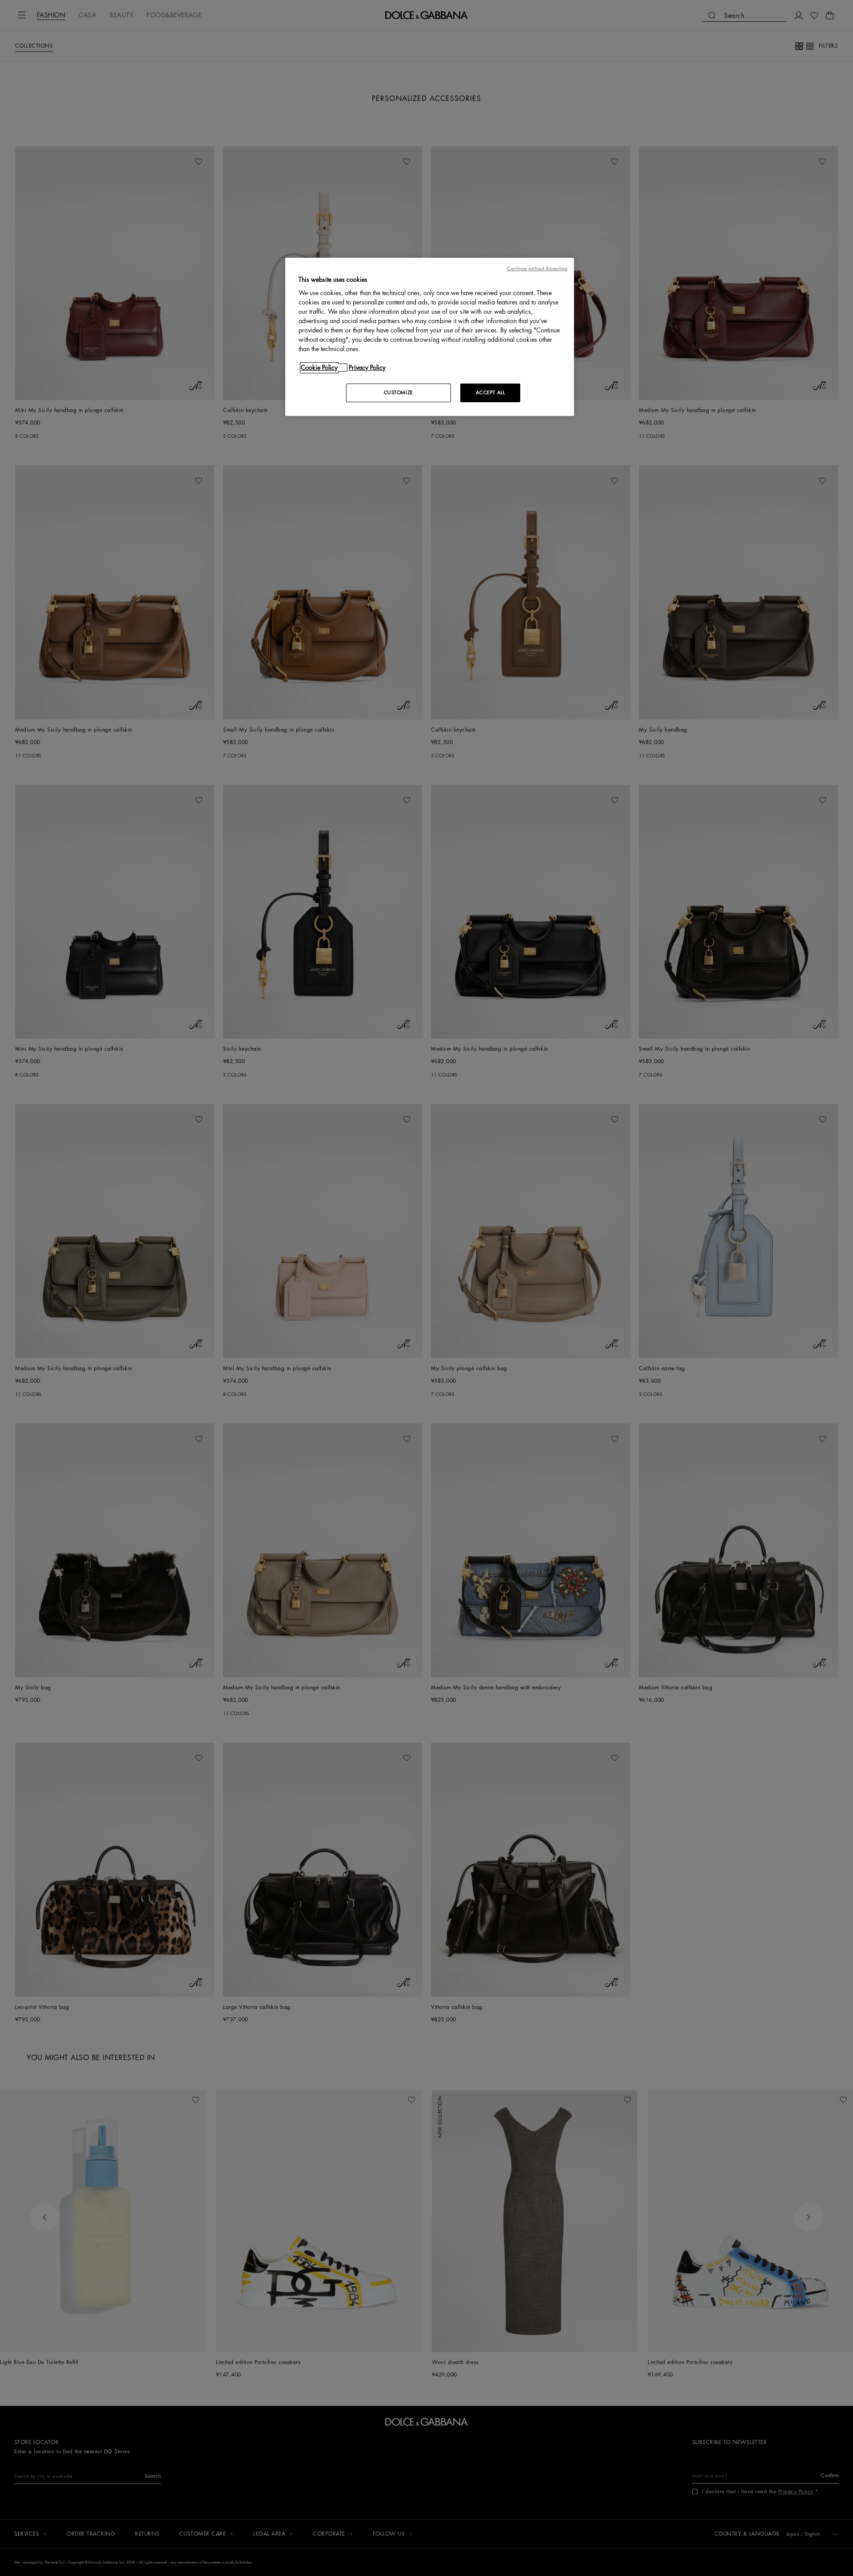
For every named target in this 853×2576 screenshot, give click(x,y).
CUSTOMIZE (399, 393)
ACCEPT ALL (490, 393)
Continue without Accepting (537, 269)
